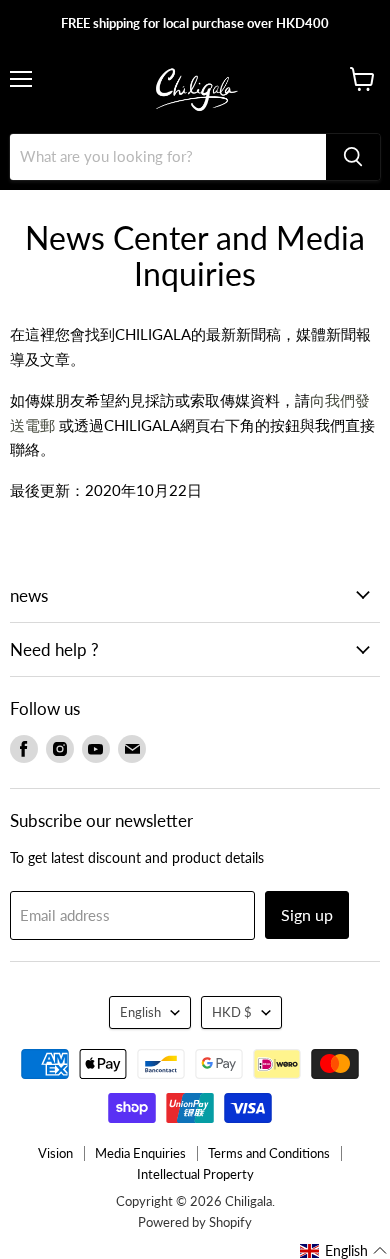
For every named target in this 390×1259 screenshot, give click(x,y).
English (140, 1012)
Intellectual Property (195, 1174)
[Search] (353, 157)
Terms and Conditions (269, 1153)
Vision (55, 1153)
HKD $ (232, 1012)
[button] (344, 1251)
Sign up (307, 914)
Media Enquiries (140, 1153)
